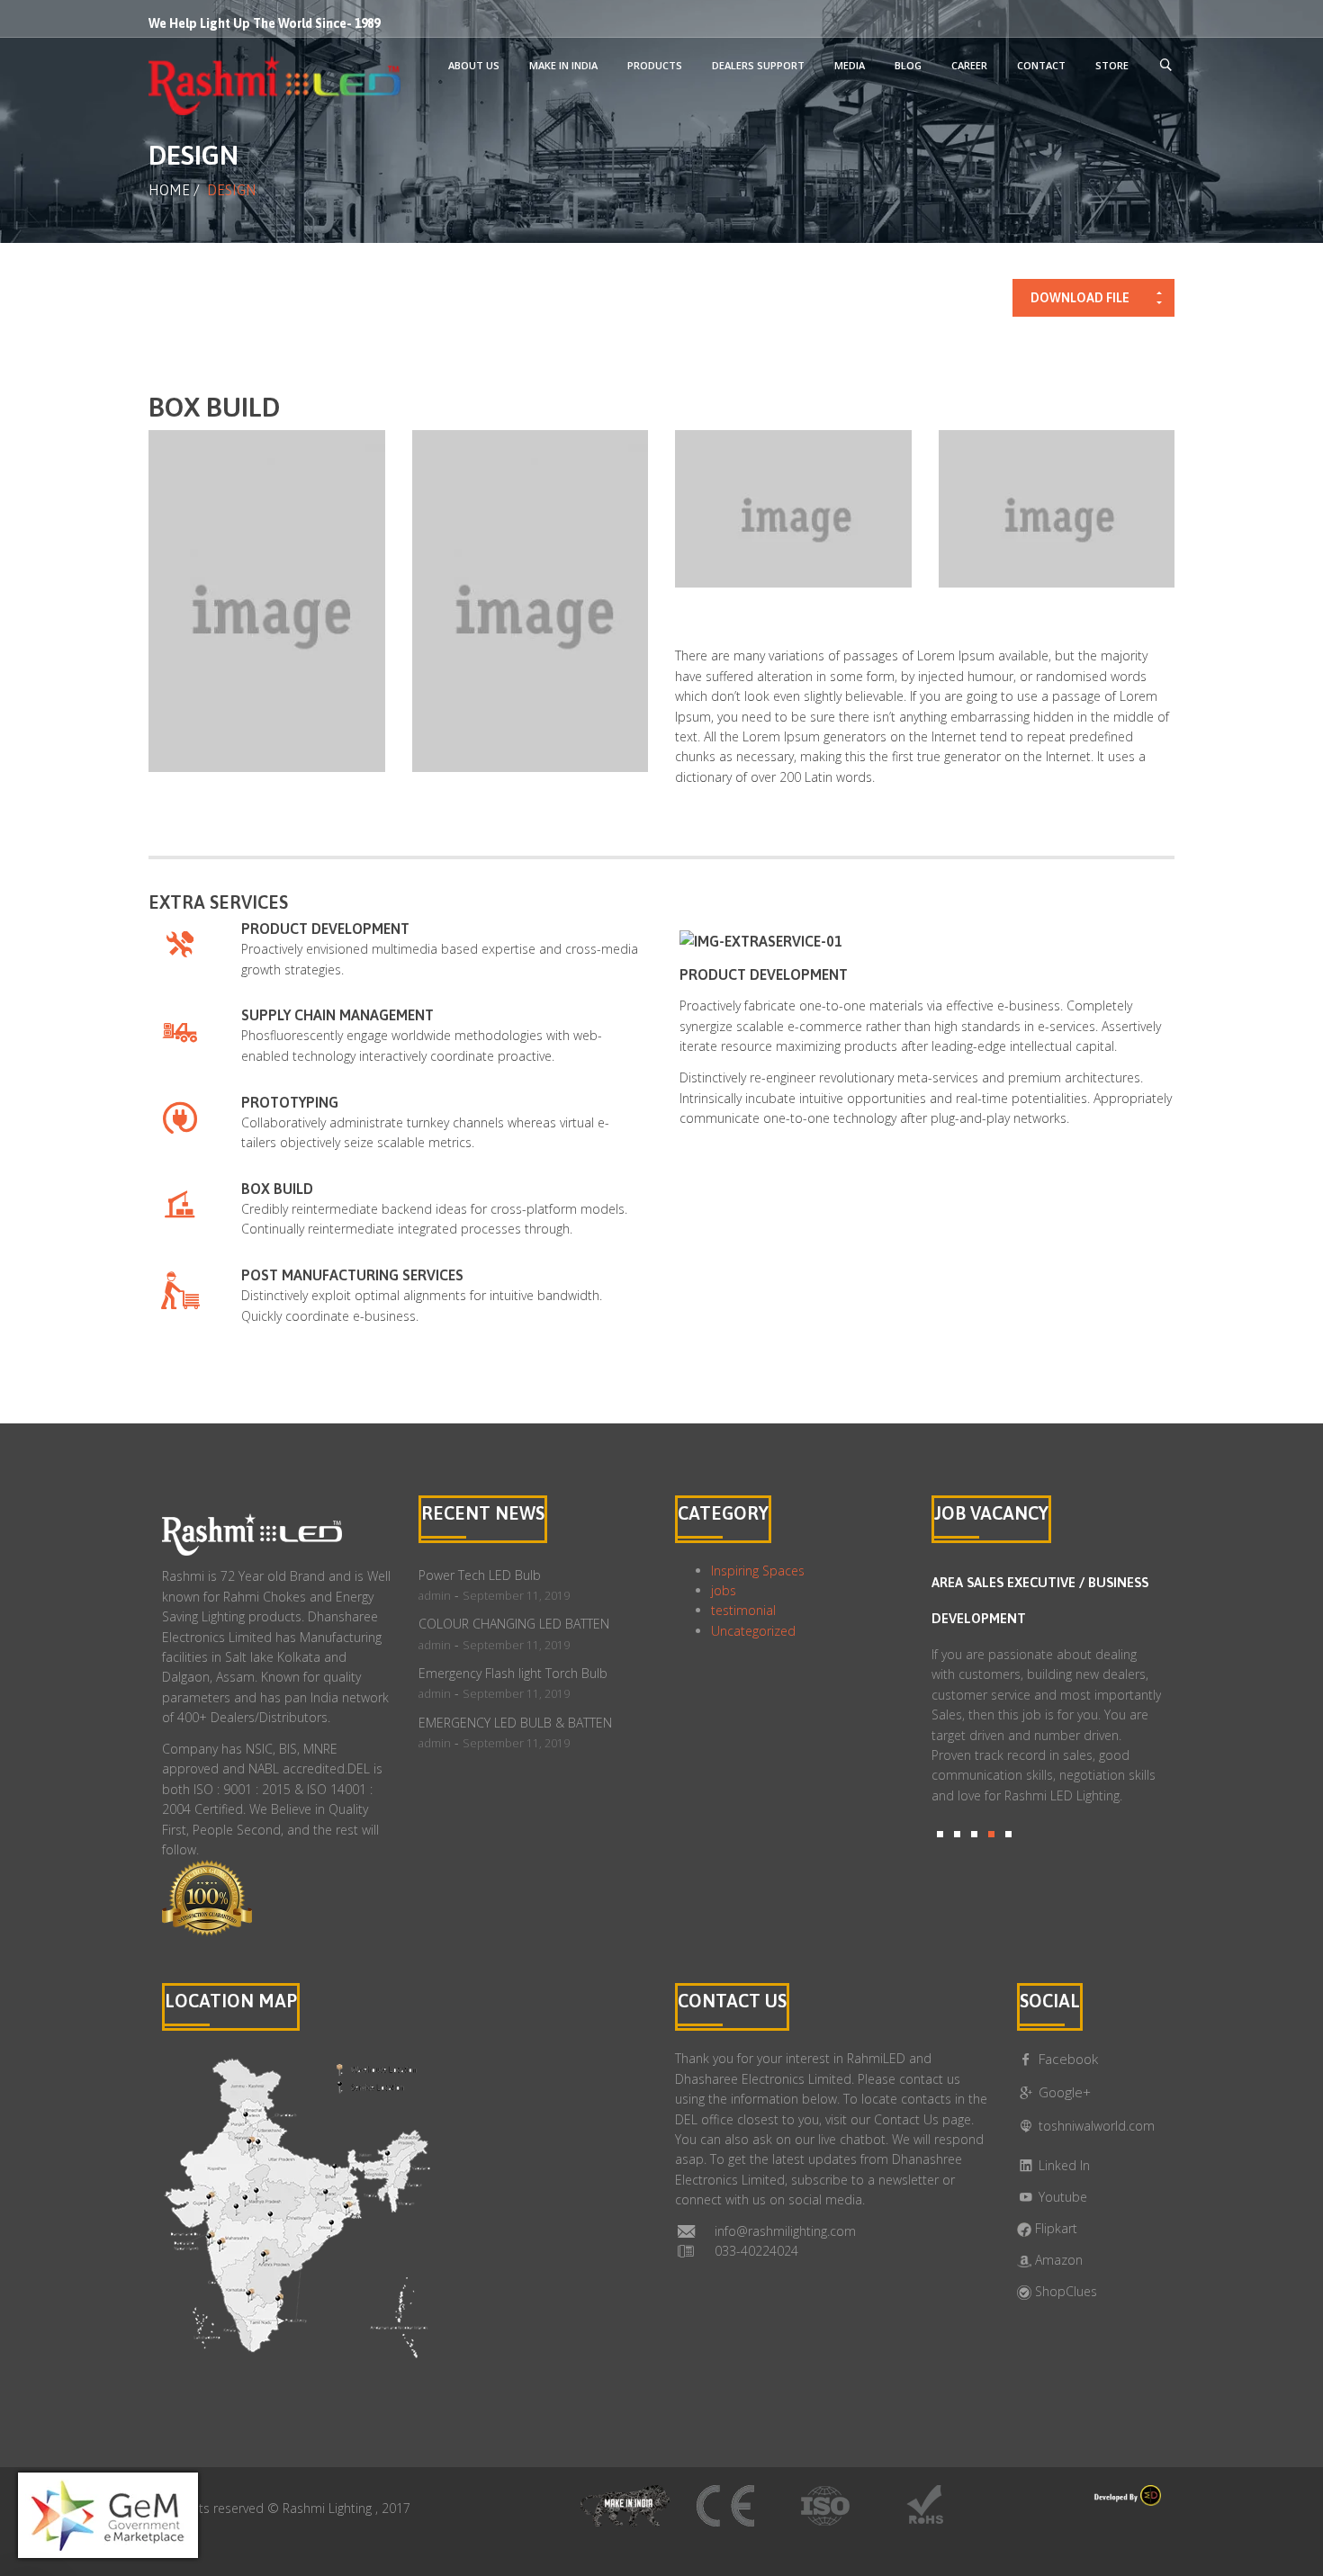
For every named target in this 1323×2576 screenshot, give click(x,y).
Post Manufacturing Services (352, 1275)
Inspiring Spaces (758, 1571)
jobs (724, 1590)
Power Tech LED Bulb (480, 1575)
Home (169, 190)
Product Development (325, 929)
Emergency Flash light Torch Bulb (513, 1673)
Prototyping (290, 1102)
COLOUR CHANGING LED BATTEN (514, 1624)
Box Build (277, 1189)
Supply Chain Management (337, 1015)
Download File (1080, 298)
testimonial (743, 1610)
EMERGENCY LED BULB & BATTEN (515, 1723)
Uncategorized (753, 1631)
